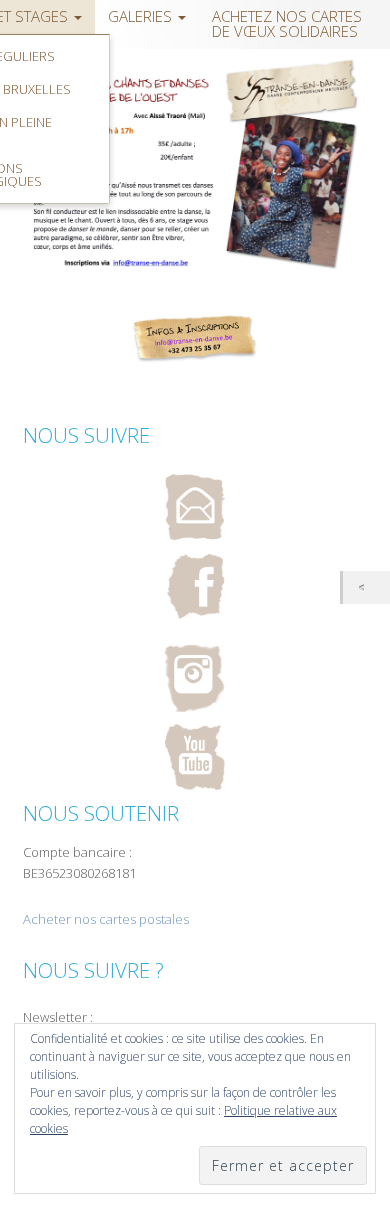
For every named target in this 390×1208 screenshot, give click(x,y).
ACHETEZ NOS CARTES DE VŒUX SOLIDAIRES (287, 24)
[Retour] (366, 587)
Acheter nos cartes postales (106, 919)
